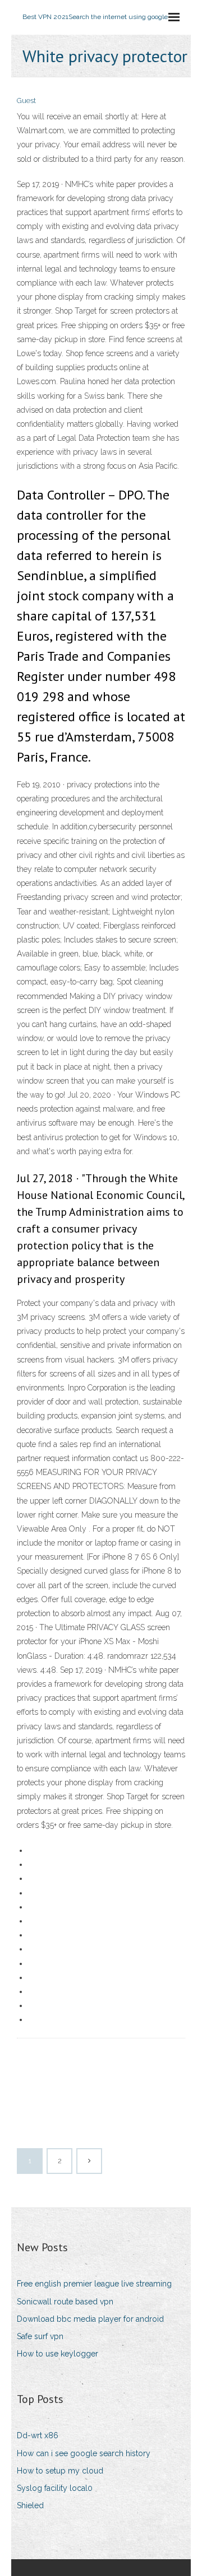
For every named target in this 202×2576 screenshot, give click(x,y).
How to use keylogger (58, 2354)
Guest (26, 101)
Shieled (30, 2505)
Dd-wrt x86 (38, 2435)
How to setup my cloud (60, 2471)
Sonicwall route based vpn (65, 2302)
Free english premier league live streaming (94, 2284)
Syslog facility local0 (55, 2488)
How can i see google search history (84, 2453)
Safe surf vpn (40, 2336)
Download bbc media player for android (90, 2319)
